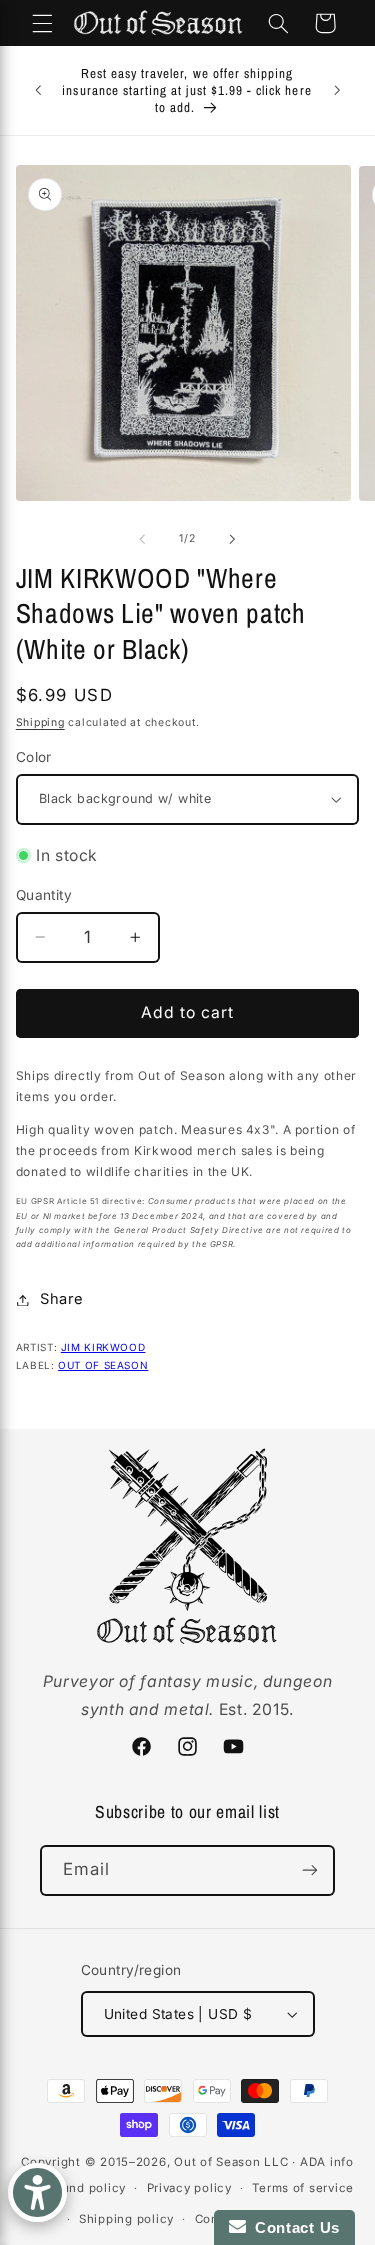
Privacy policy (189, 2188)
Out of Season (217, 2162)
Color (34, 757)
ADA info (327, 2162)
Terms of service (303, 2188)
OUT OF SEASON (103, 1365)
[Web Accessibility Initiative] (37, 2192)
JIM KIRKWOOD (103, 1347)
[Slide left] (142, 539)
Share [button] (62, 1299)
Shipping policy (126, 2219)
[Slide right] (233, 539)
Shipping (40, 722)
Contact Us (293, 2227)
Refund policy (83, 2188)
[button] (42, 23)
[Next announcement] (337, 91)
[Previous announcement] (38, 91)
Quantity (44, 895)
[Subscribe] (310, 1870)
